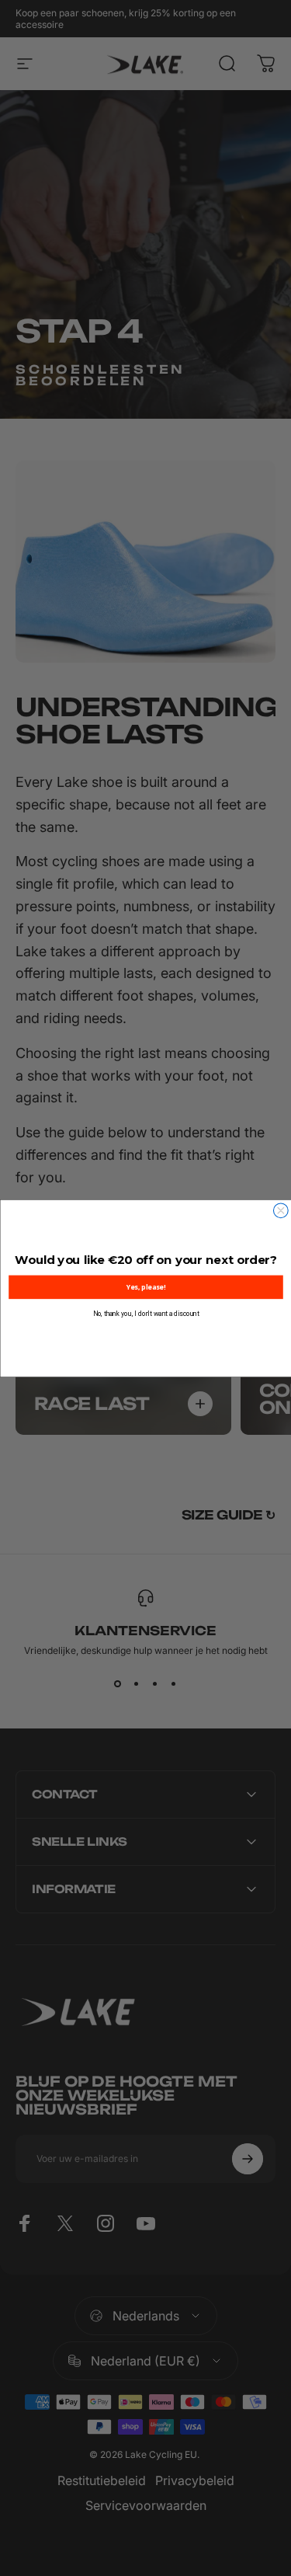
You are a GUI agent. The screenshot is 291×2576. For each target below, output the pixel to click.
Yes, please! (145, 1286)
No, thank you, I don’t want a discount (145, 1313)
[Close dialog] (281, 1210)
